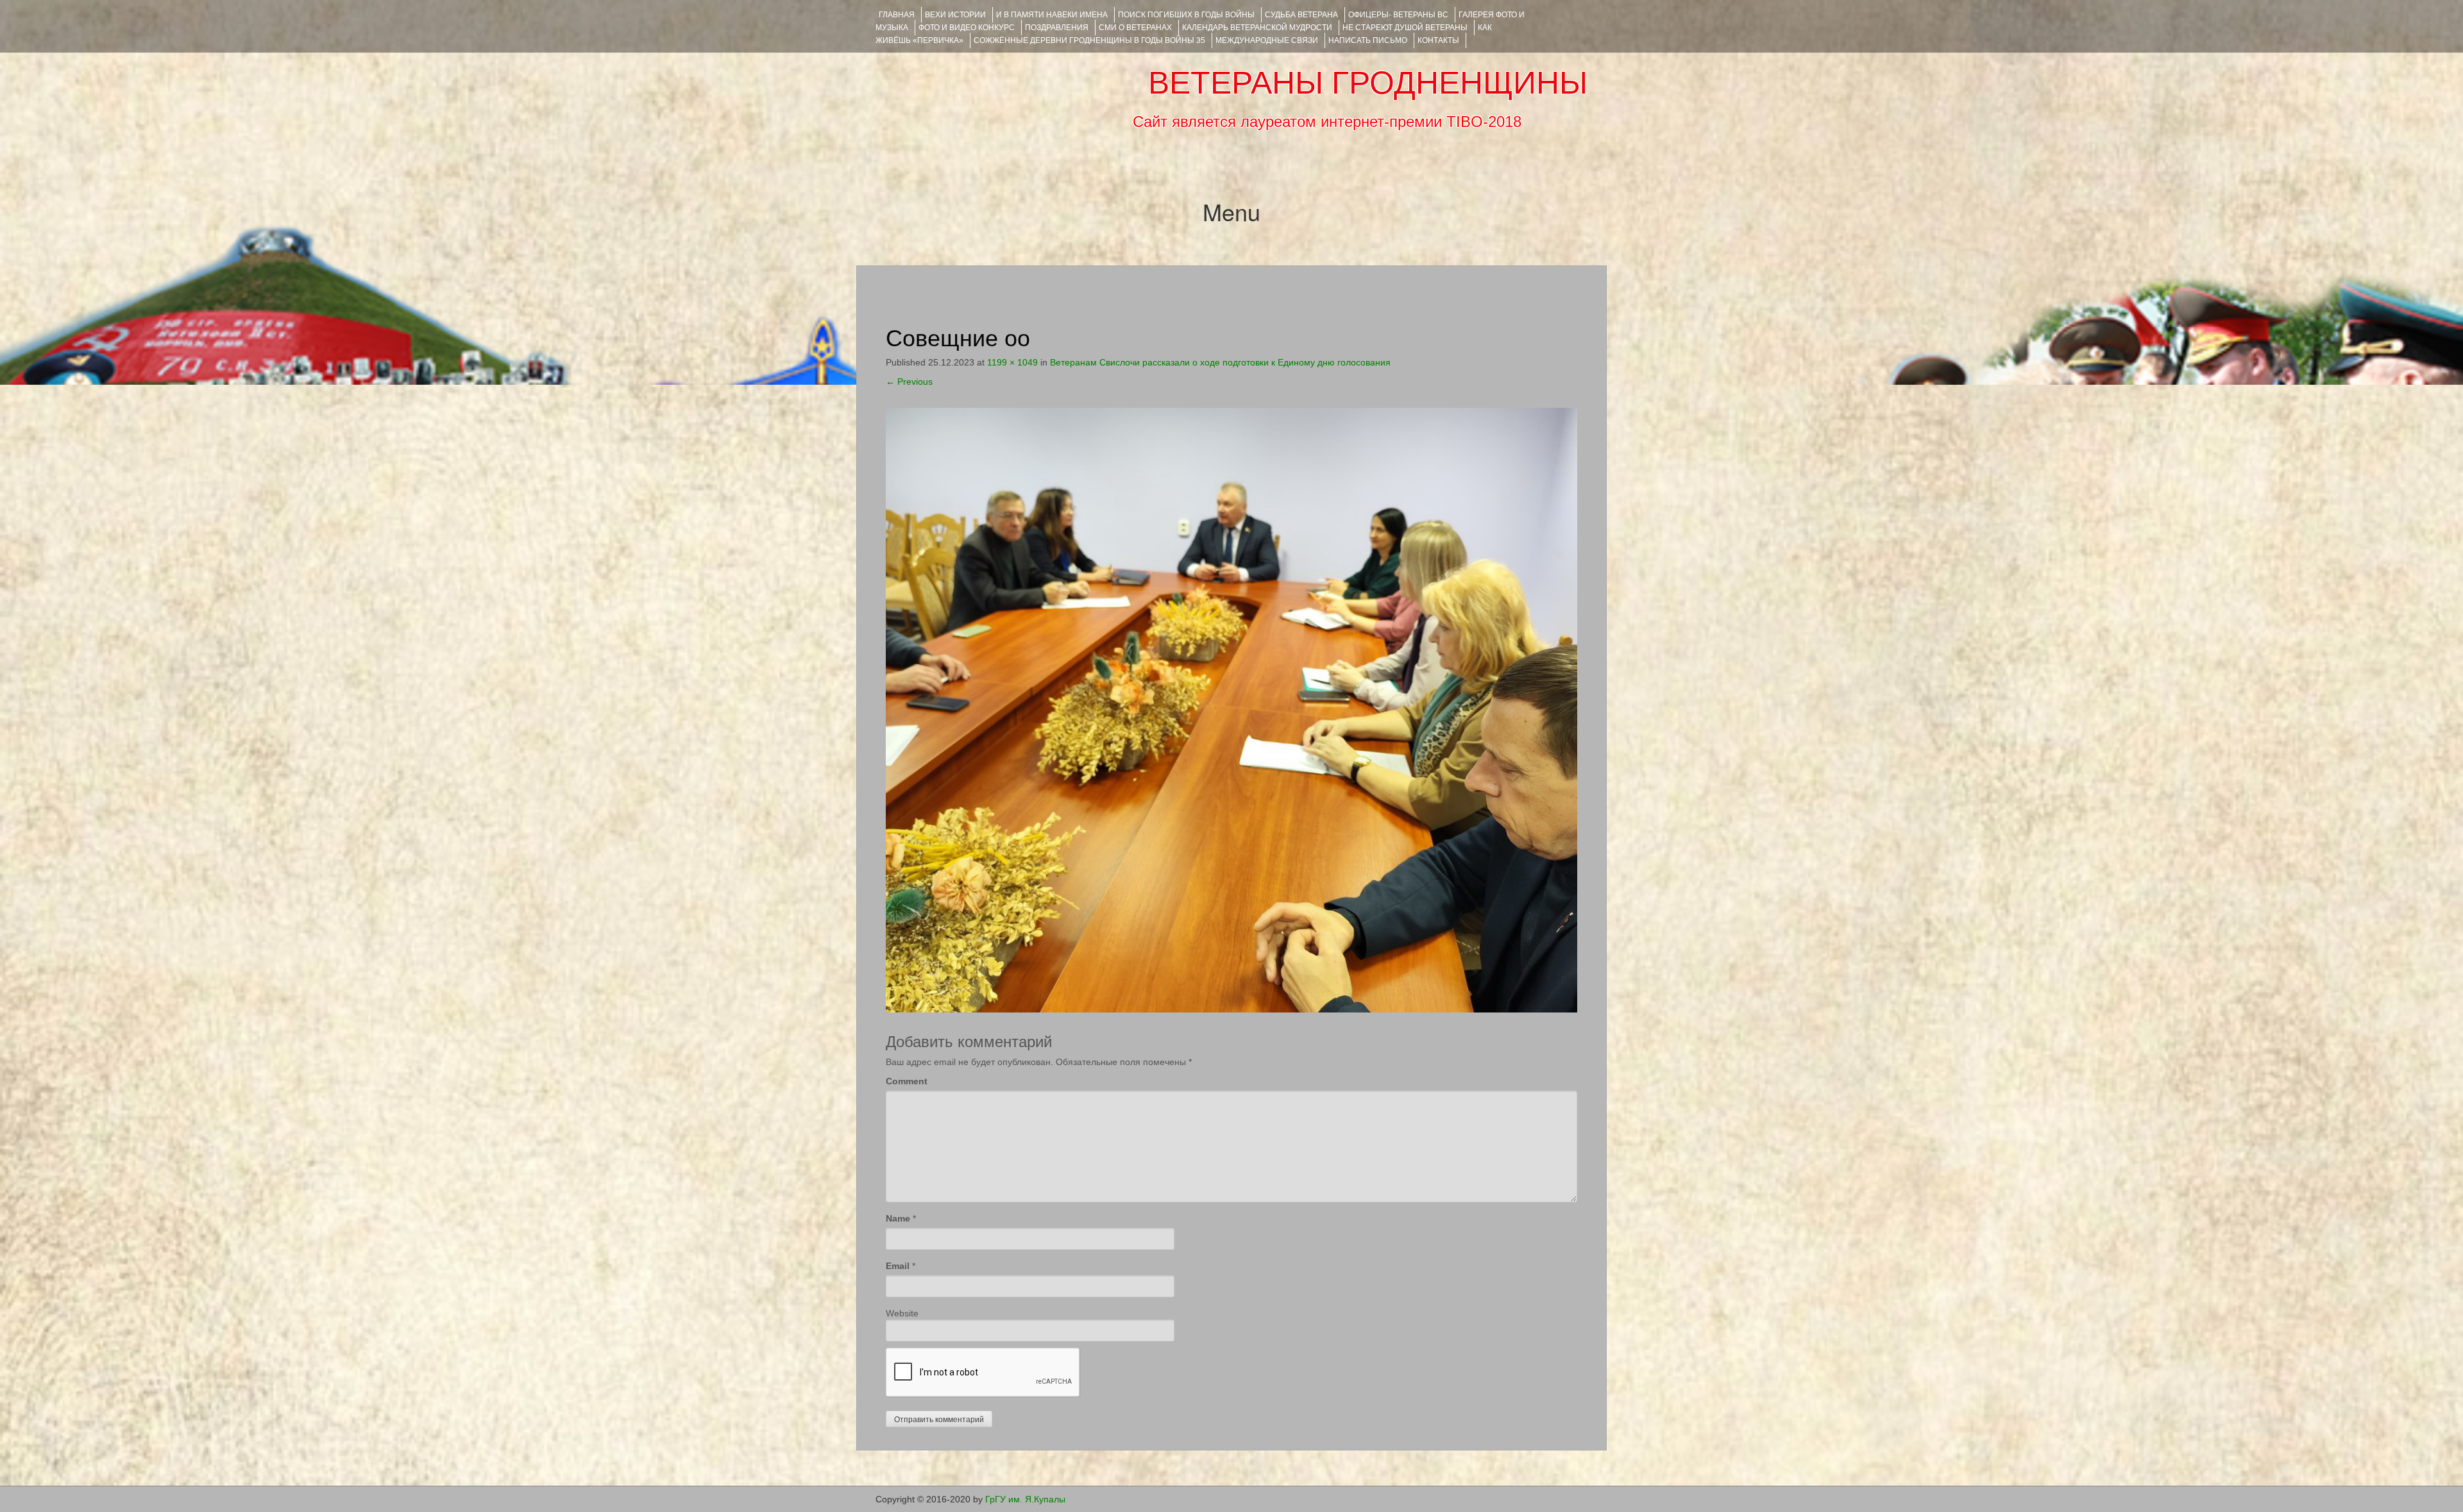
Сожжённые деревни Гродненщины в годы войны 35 (1089, 40)
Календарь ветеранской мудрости (1257, 28)
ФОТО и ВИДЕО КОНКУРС (967, 28)
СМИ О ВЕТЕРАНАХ (1135, 28)
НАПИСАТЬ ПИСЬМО (1368, 40)
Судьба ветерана (1301, 15)
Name (898, 1218)
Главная (897, 15)
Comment (907, 1081)
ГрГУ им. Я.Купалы (1025, 1499)
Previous (909, 382)
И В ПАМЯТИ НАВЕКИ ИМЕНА (1052, 15)
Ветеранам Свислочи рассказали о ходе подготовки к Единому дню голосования (1220, 362)
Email (898, 1266)
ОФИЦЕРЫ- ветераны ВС (1398, 15)
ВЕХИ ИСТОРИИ (955, 15)
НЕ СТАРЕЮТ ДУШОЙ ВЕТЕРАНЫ (1405, 28)
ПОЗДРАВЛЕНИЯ (1057, 28)
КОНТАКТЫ (1438, 40)
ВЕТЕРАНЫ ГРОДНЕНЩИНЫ (1368, 83)
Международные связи (1267, 40)
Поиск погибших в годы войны (1186, 15)
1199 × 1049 (1012, 362)
